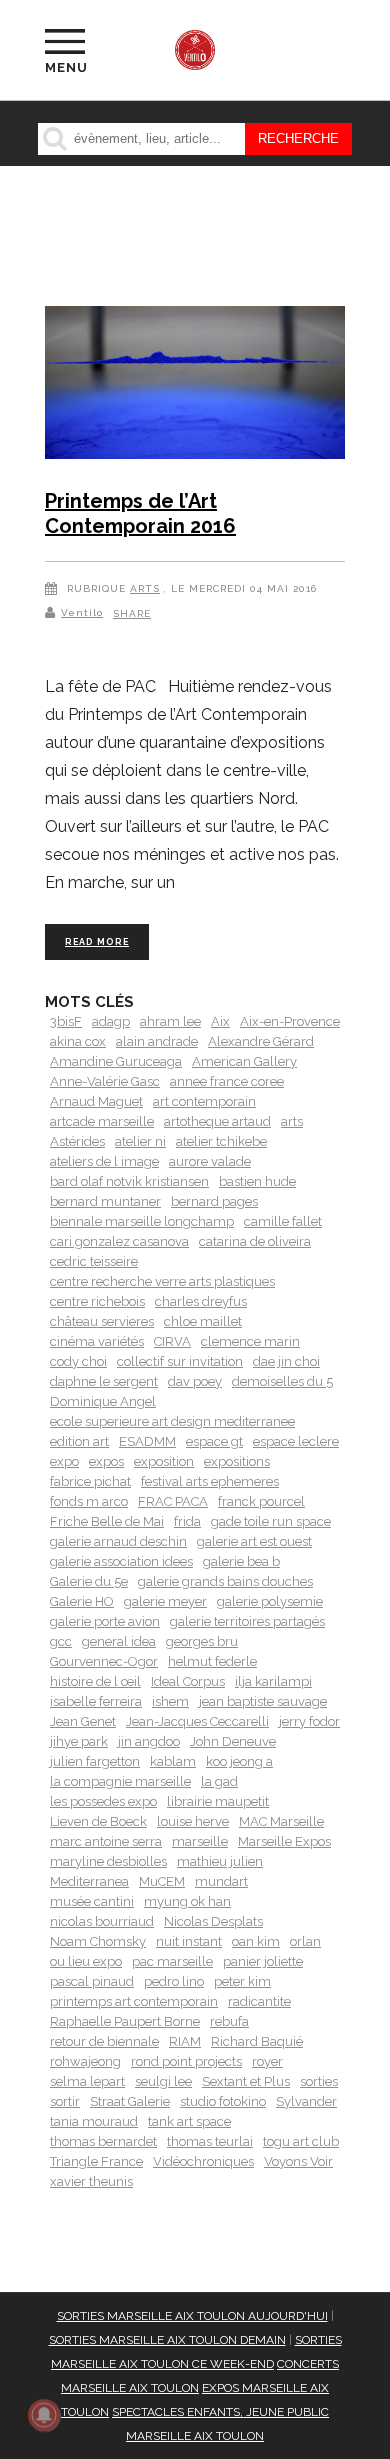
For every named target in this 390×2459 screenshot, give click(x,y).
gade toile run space (271, 1521)
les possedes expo (103, 1801)
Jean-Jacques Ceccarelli (197, 1721)
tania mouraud (94, 2121)
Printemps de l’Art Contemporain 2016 (140, 514)
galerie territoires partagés (247, 1621)
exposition (164, 1461)
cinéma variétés (97, 1341)
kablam (173, 1761)
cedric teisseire (94, 1261)
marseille (200, 1841)
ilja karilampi (273, 1681)
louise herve (193, 1821)
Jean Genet (83, 1721)
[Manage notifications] (44, 2415)
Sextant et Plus (246, 2081)
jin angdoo (149, 1741)
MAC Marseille (281, 1821)
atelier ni (140, 1141)
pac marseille (172, 1961)
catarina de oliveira (255, 1241)
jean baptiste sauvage (263, 1701)
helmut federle (212, 1661)
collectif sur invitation (180, 1361)
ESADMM (147, 1441)
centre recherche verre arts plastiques (162, 1281)
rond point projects (186, 2061)
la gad (219, 1781)
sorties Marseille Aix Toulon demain (167, 2340)
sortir (65, 2101)
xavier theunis (91, 2181)
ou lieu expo (86, 1961)
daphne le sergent (104, 1381)
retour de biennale (104, 2041)
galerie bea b (241, 1561)
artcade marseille (102, 1121)
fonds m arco (89, 1501)
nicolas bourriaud (102, 1921)
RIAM (185, 2041)
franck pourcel (261, 1501)
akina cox (78, 1041)
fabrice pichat (90, 1481)
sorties (319, 2081)
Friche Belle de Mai (107, 1521)
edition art (79, 1441)
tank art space (189, 2121)
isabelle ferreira (96, 1701)
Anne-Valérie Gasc (105, 1081)
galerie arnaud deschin (118, 1541)
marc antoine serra (106, 1841)
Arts (145, 588)
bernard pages (214, 1201)
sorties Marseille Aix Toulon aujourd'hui (192, 2316)
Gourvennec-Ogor (104, 1661)
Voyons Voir (298, 2161)
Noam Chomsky (98, 1941)
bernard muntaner (105, 1201)
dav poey (195, 1381)
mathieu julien (220, 1861)
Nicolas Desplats (213, 1921)
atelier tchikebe (221, 1141)
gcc (61, 1641)
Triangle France (96, 2161)
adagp (111, 1021)
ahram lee (170, 1021)
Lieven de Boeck (98, 1821)
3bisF (66, 1021)
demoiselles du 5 (282, 1381)
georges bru (202, 1641)
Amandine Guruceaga (116, 1061)
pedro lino (174, 1981)
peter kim (242, 1981)
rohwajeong (85, 2061)
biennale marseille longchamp (142, 1221)
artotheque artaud (217, 1121)
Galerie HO (82, 1601)
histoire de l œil (95, 1681)
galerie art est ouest (254, 1541)
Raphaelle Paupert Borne (125, 2021)
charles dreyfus (201, 1301)
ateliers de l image (104, 1161)
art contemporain (204, 1101)
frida (187, 1521)
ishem (170, 1701)
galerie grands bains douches (225, 1581)
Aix (220, 1021)
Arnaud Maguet (96, 1101)
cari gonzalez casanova (119, 1241)
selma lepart (87, 2081)
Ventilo (82, 612)
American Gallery (244, 1061)
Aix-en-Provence (290, 1021)
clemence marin (250, 1341)
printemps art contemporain (134, 2001)
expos (106, 1461)
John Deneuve (233, 1741)
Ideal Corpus (188, 1681)
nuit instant (189, 1941)
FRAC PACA (173, 1501)
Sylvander (306, 2101)
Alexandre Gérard (261, 1041)
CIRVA (172, 1341)
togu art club (301, 2141)
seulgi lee (163, 2081)
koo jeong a (239, 1761)
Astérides (77, 1141)
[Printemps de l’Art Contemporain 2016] (195, 386)
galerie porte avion (105, 1621)
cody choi (78, 1361)
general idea (119, 1641)
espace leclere (296, 1441)
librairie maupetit (218, 1801)
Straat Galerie (130, 2101)
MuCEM (162, 1881)
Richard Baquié (257, 2041)
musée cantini (92, 1901)
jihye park (79, 1741)
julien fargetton (95, 1761)
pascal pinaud (92, 1981)
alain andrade (157, 1041)
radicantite (259, 2001)
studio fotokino (223, 2101)
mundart (221, 1881)
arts (292, 1121)
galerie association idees (121, 1561)
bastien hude (257, 1181)
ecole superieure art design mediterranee (172, 1421)
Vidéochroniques (203, 2161)
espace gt (214, 1441)
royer (267, 2061)
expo (64, 1461)
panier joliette (263, 1961)
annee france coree (227, 1081)
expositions (237, 1461)
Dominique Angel (103, 1401)
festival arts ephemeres (210, 1481)
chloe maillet (203, 1321)
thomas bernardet (103, 2141)
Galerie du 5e (89, 1581)
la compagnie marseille (120, 1781)
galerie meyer (165, 1601)
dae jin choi (286, 1361)
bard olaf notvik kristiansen (129, 1181)
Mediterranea (89, 1881)
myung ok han (187, 1901)
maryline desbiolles (108, 1861)
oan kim (256, 1941)
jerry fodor (309, 1721)
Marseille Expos (284, 1841)
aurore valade (210, 1161)
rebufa (229, 2021)
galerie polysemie (270, 1601)
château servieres (102, 1321)
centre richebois (97, 1301)
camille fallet (283, 1221)
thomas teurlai (210, 2141)
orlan (305, 1941)
